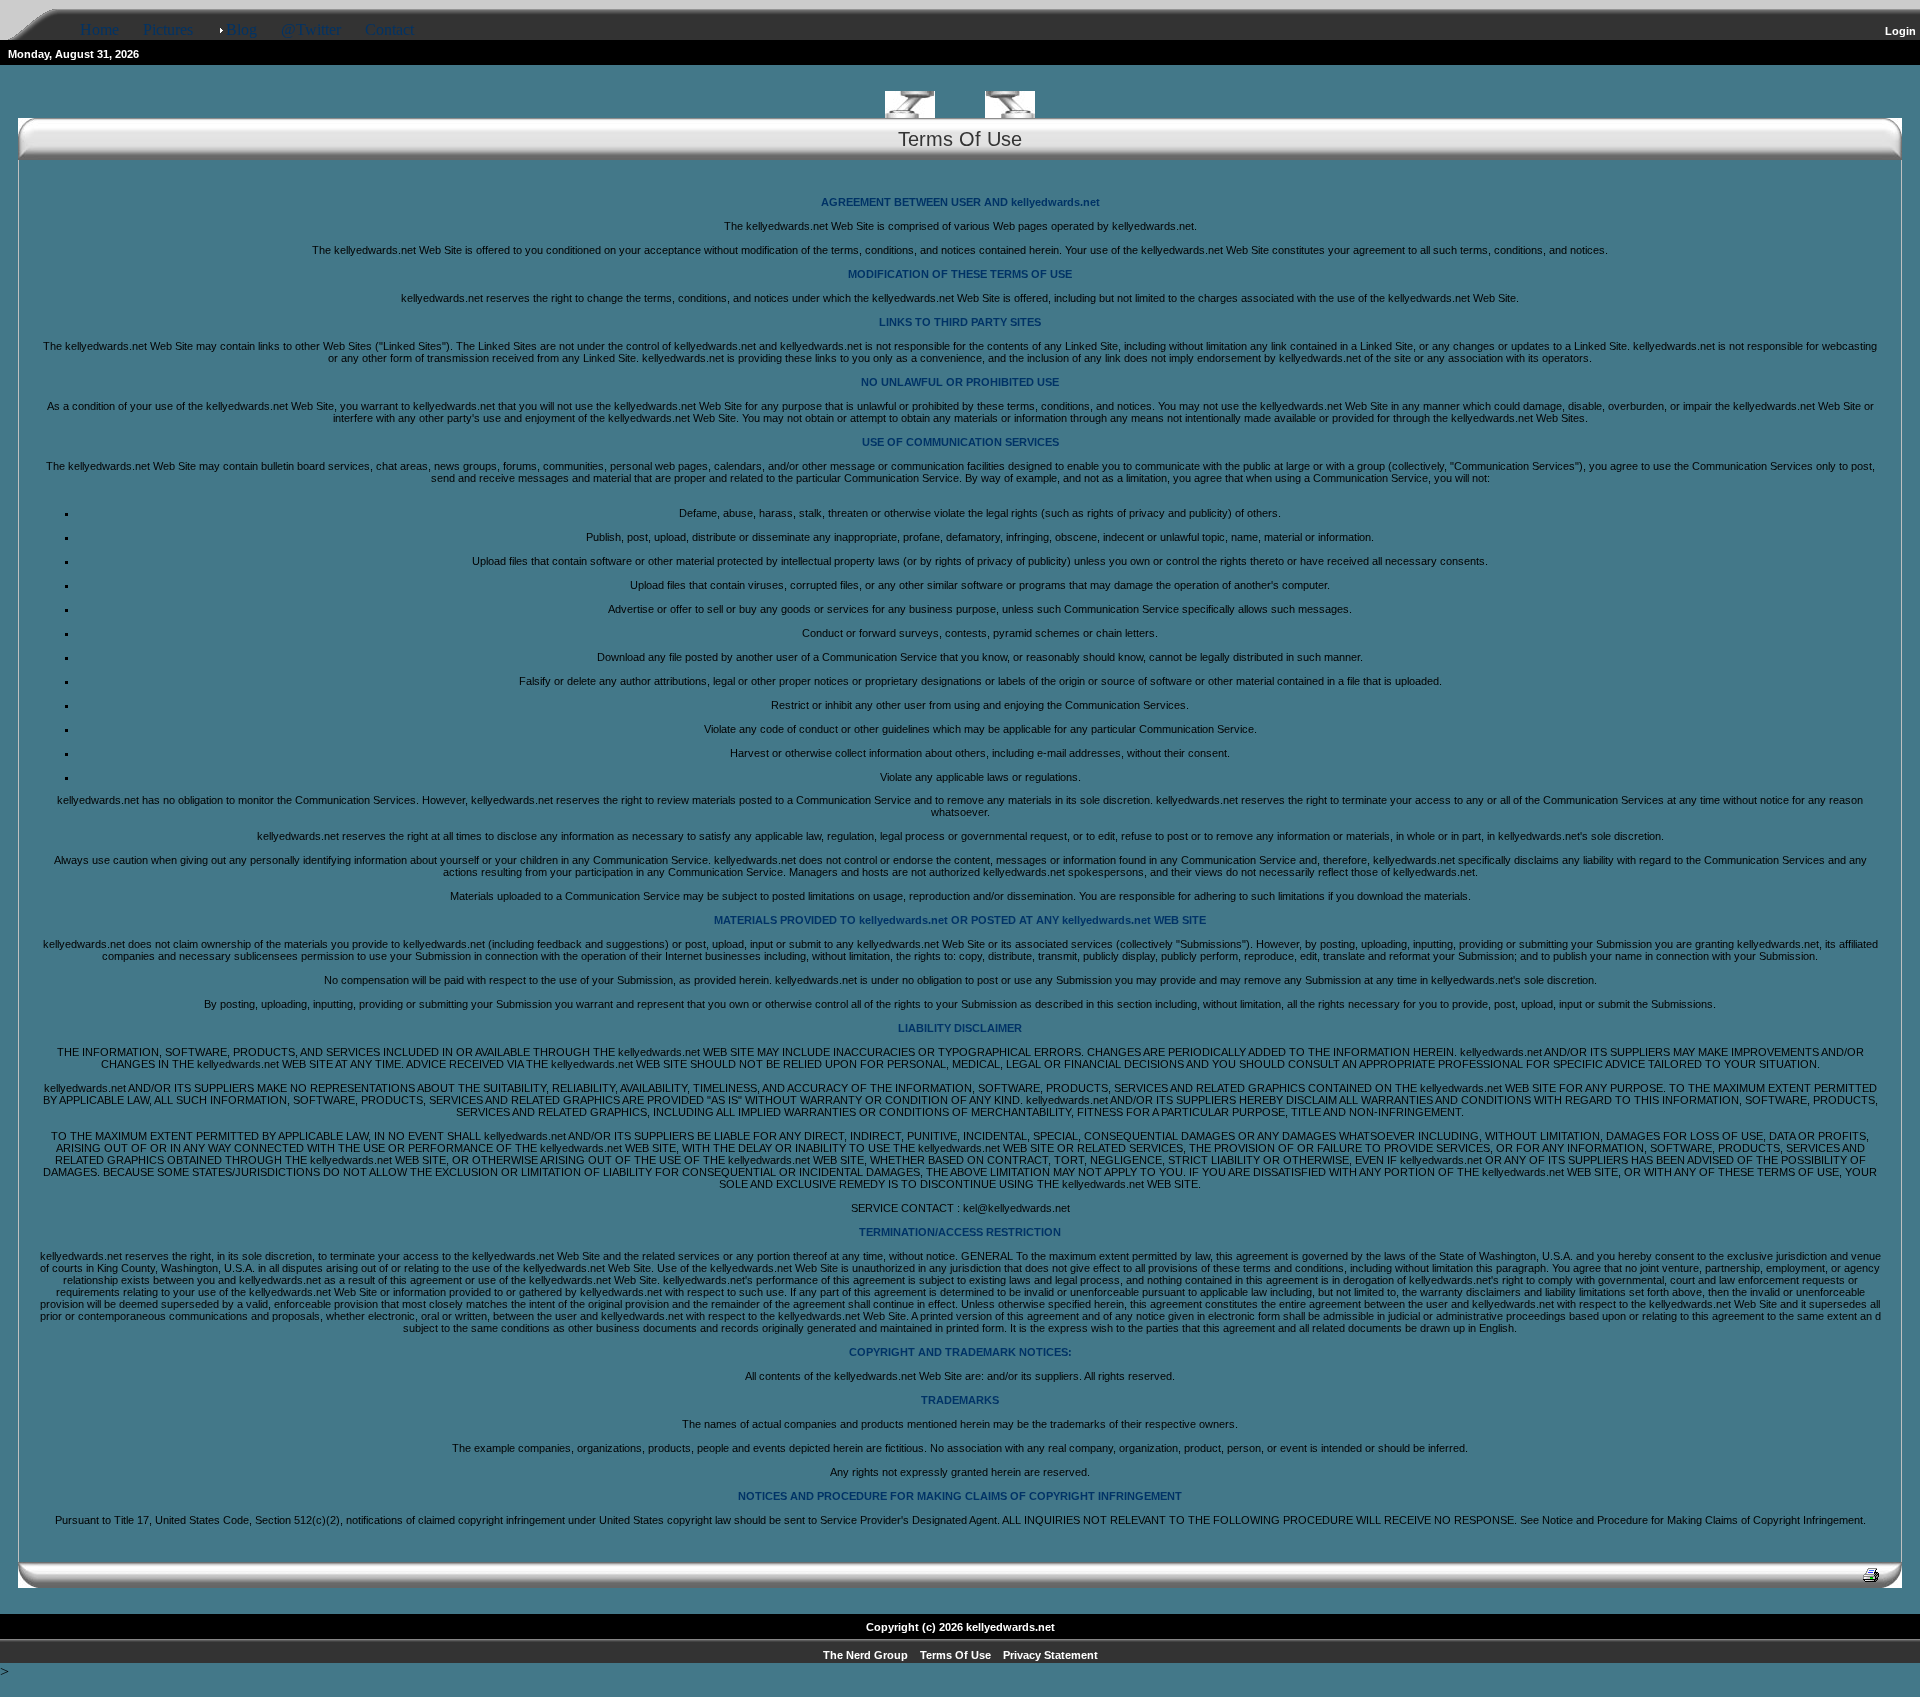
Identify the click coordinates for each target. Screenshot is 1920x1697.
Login (1900, 31)
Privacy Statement (1050, 1655)
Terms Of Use (955, 1655)
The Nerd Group (865, 1655)
